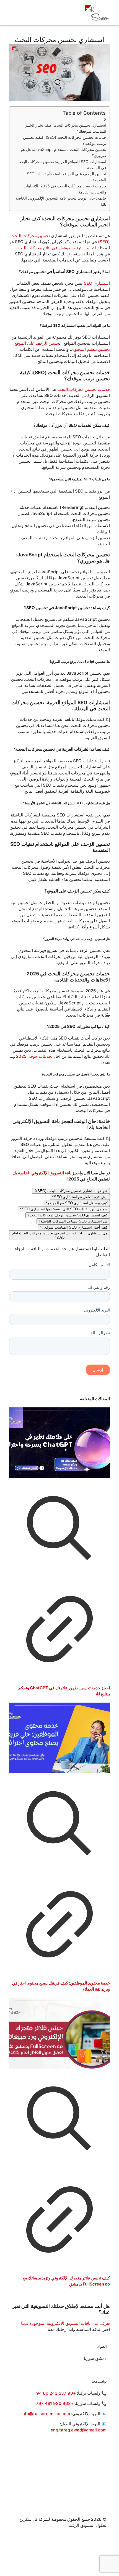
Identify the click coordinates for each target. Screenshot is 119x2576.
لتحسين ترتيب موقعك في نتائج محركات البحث (56, 248)
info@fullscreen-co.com (46, 2414)
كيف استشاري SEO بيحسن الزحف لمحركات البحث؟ (68, 1215)
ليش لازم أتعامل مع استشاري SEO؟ (80, 1197)
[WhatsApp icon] (104, 2531)
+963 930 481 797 (55, 2403)
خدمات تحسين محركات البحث (84, 389)
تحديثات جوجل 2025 (34, 1056)
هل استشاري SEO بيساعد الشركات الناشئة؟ (73, 1221)
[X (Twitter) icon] (104, 2544)
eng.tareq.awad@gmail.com (79, 2430)
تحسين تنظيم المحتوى (90, 349)
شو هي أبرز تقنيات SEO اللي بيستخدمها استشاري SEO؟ (64, 1209)
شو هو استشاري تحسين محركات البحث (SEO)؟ (71, 1191)
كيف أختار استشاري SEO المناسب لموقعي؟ (74, 1227)
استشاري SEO (97, 283)
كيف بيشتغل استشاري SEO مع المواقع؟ (77, 1203)
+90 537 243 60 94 (56, 2393)
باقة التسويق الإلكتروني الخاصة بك (42, 1173)
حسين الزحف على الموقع (37, 343)
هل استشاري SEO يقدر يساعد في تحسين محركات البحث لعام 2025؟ (60, 1235)
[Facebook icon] (104, 2537)
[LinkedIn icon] (104, 2550)
